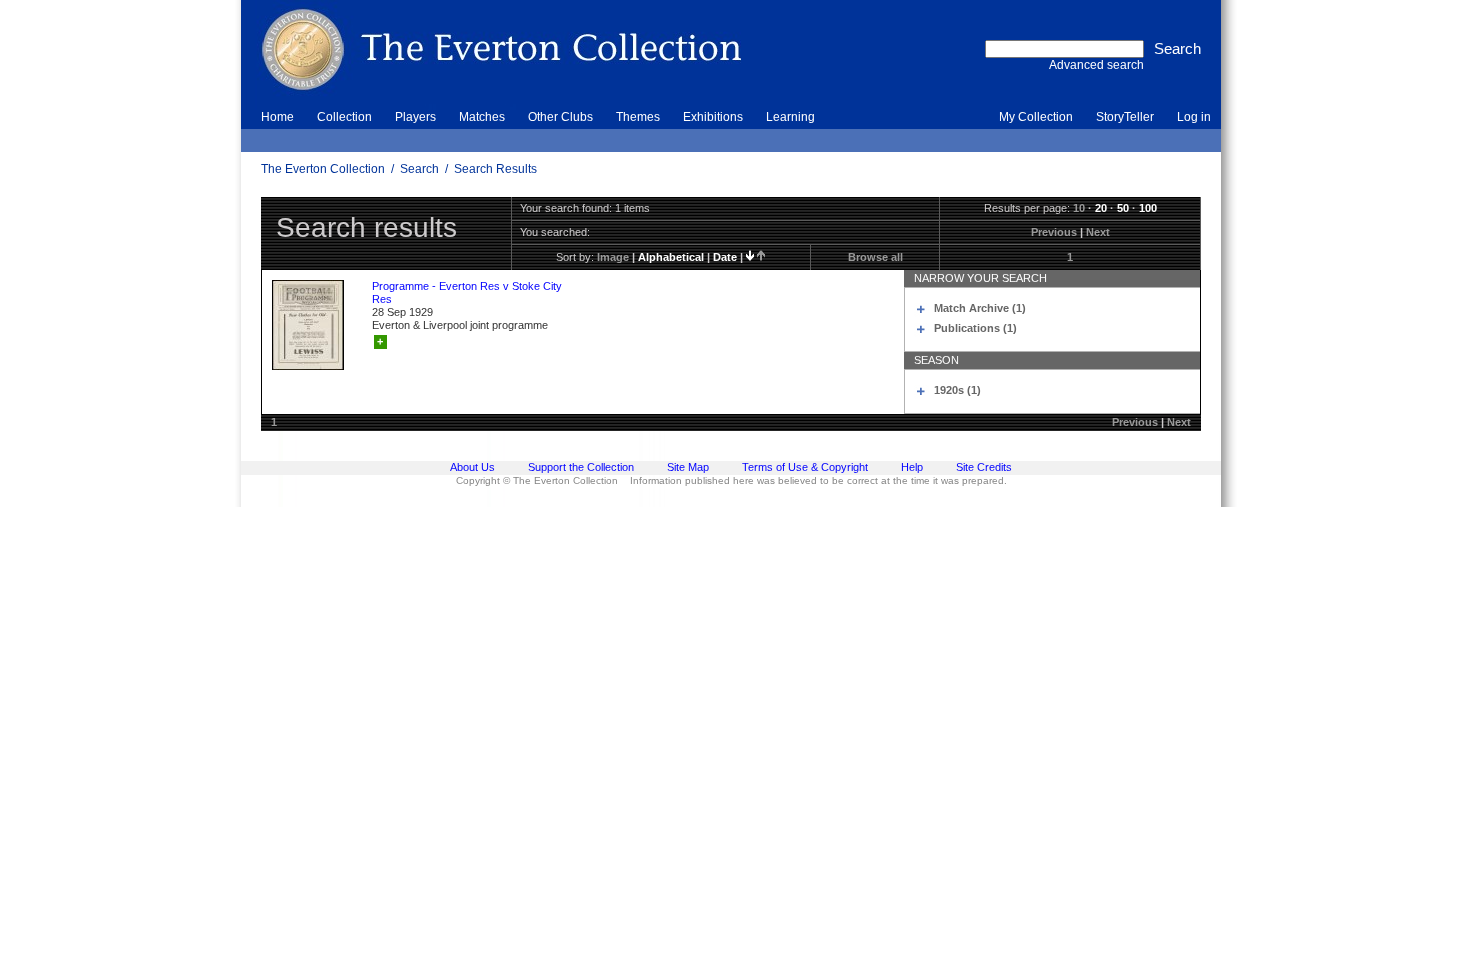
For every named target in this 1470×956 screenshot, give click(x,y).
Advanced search (1096, 65)
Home (277, 117)
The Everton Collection (323, 169)
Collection (344, 117)
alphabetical (671, 257)
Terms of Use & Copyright (805, 467)
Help (912, 467)
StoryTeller (1125, 117)
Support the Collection (581, 467)
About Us (472, 467)
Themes (638, 117)
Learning (790, 117)
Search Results (495, 169)
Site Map (688, 467)
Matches (482, 117)
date (725, 257)
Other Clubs (560, 117)
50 (1123, 208)
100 (1148, 208)
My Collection (1036, 117)
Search (419, 169)
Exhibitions (713, 117)
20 (1101, 208)
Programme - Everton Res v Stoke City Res (467, 292)
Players (415, 117)
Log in (1194, 117)
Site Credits (984, 467)
